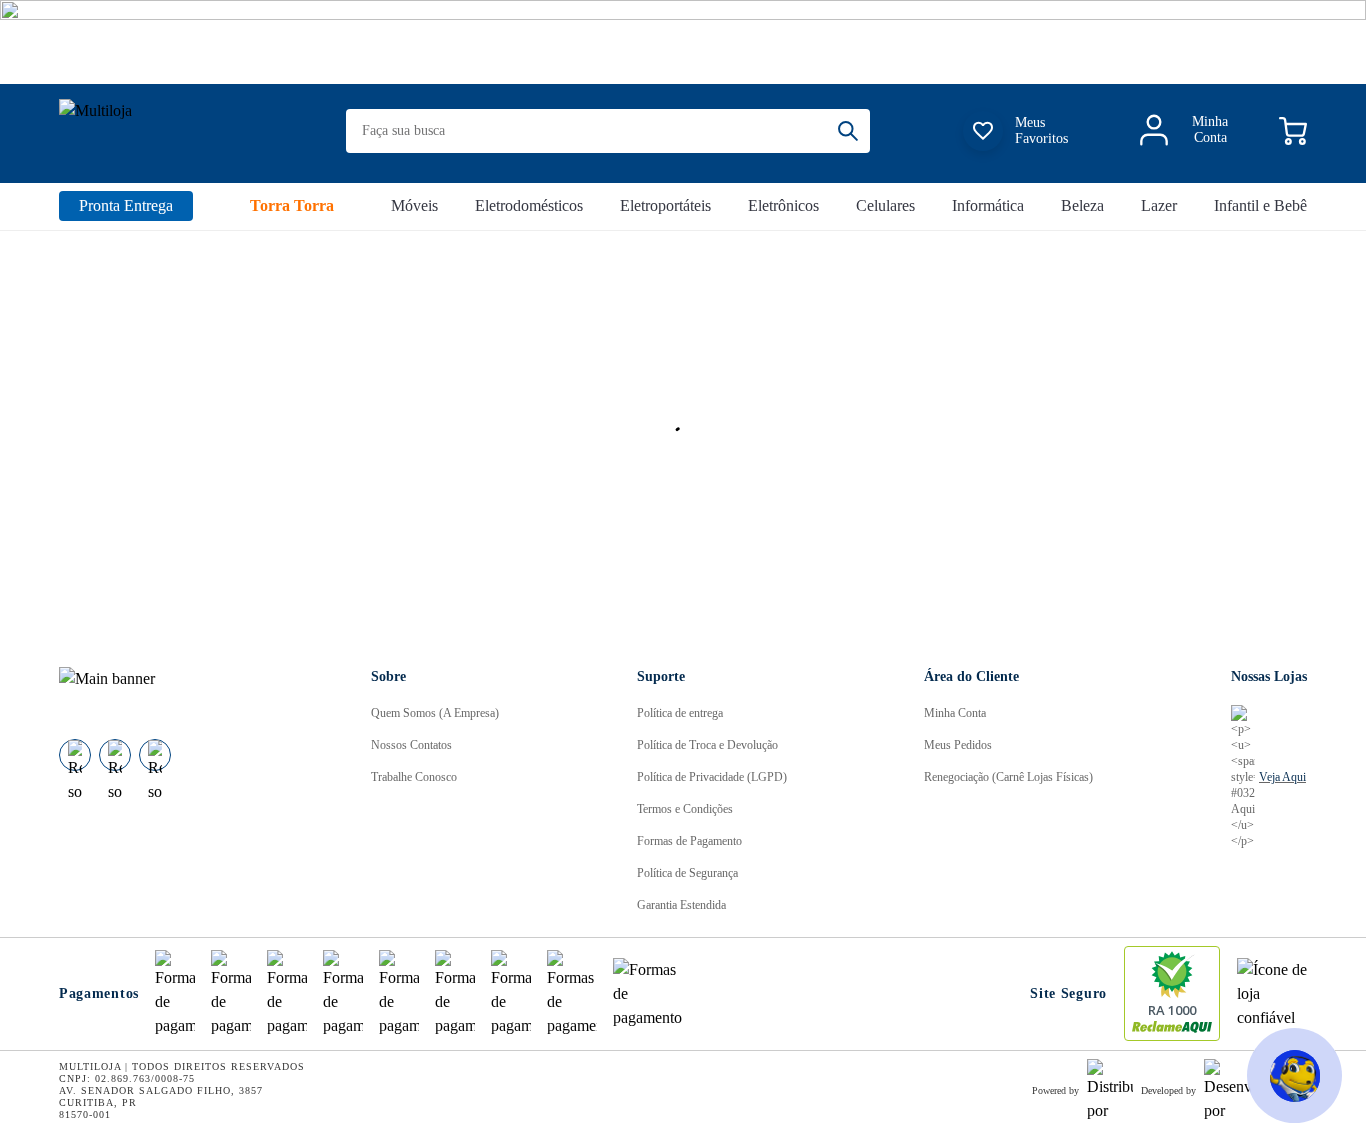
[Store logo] (171, 131)
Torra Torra (292, 205)
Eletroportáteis (665, 205)
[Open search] (854, 131)
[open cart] (1293, 131)
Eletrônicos (783, 205)
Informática (988, 205)
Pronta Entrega (126, 205)
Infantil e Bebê (1260, 205)
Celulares (885, 205)
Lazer (1159, 205)
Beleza (1082, 205)
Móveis (414, 205)
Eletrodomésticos (529, 205)
